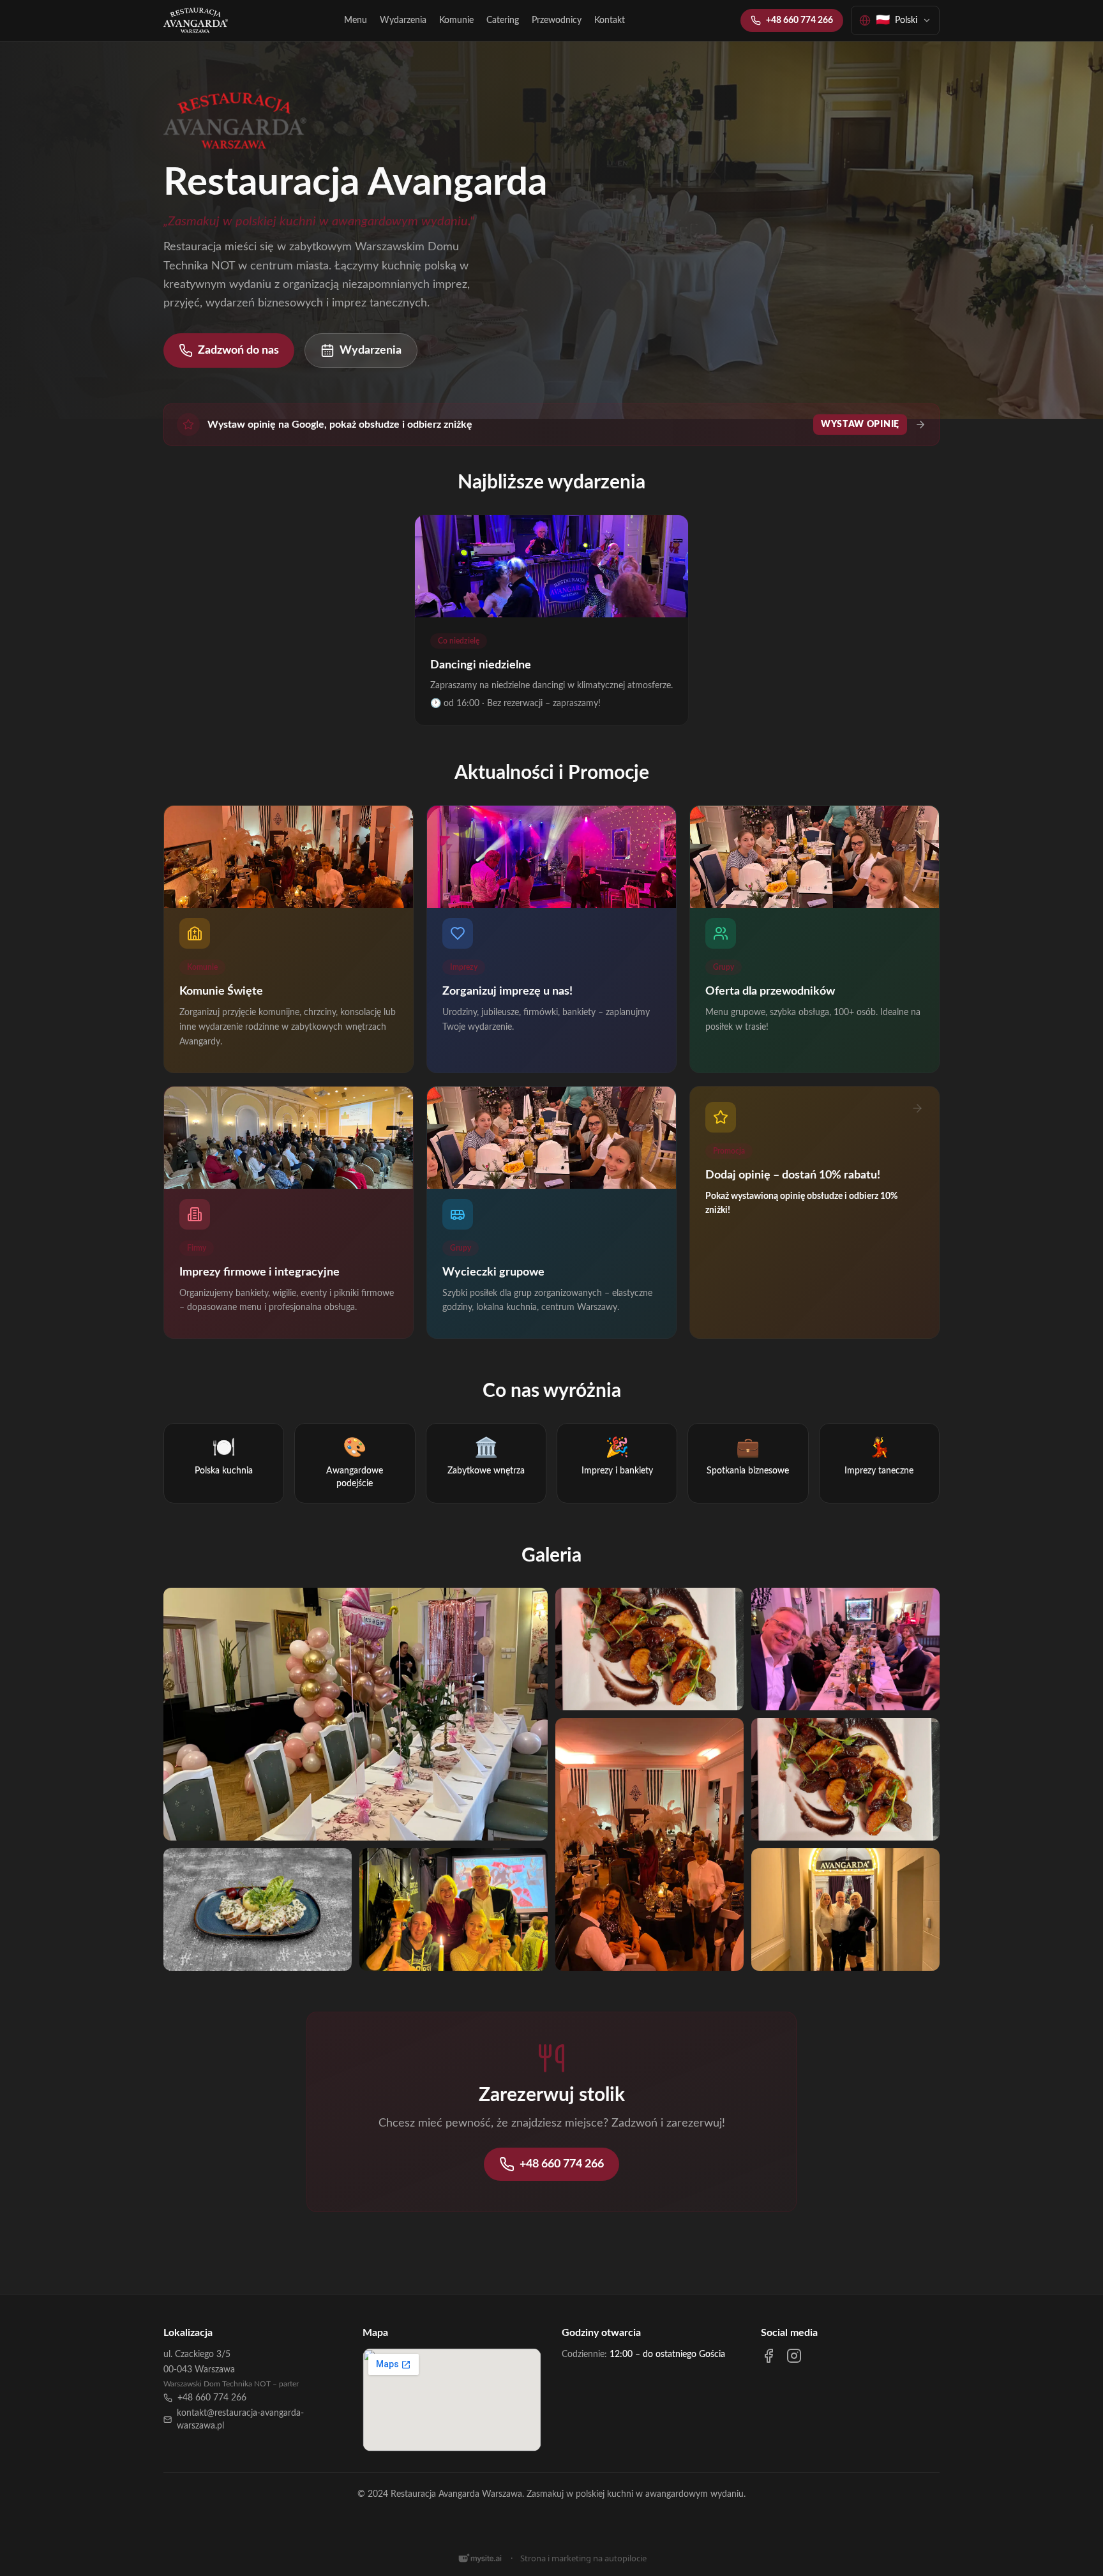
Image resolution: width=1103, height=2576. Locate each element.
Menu (356, 20)
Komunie (456, 20)
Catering (503, 20)
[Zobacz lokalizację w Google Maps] (452, 2400)
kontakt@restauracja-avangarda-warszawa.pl (240, 2420)
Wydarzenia (403, 20)
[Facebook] (769, 2356)
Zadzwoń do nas (238, 350)
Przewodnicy (557, 20)
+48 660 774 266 (799, 20)
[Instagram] (794, 2356)
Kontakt (610, 20)
